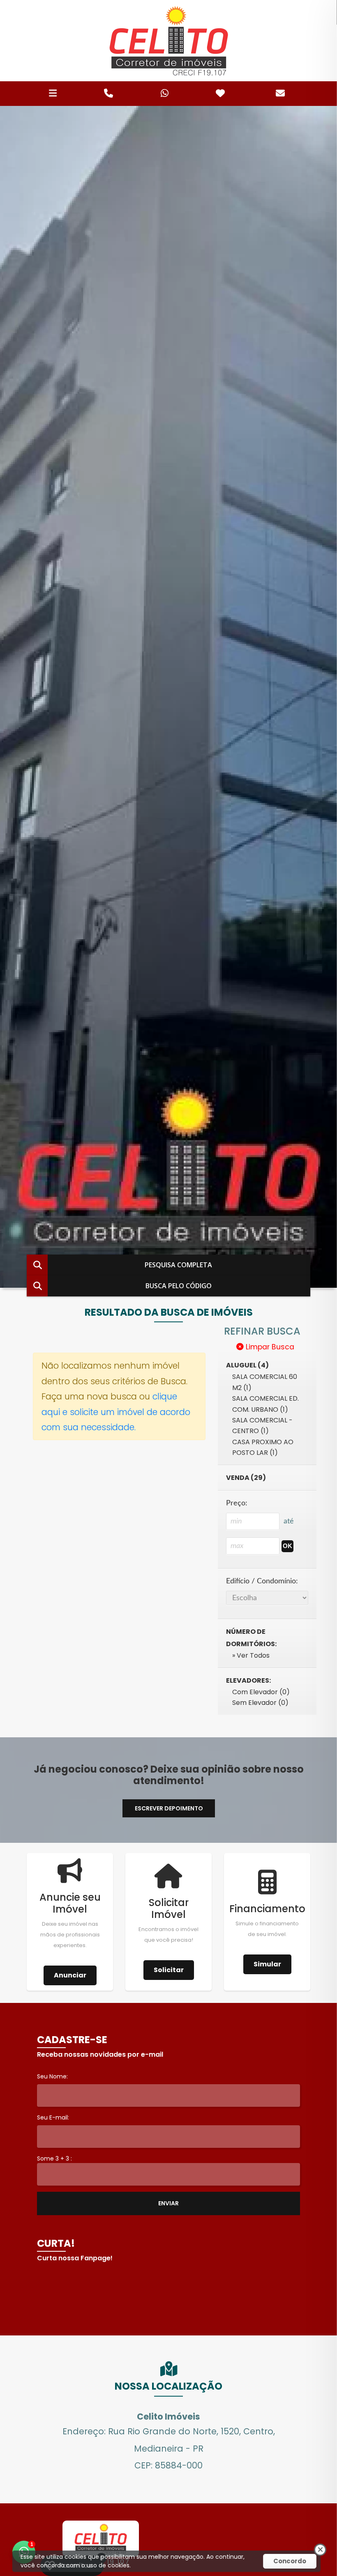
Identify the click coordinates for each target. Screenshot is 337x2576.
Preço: (237, 1503)
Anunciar (70, 1975)
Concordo (290, 2561)
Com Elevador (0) (261, 1692)
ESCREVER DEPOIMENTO (169, 1808)
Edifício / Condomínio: (262, 1581)
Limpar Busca (269, 1347)
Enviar (168, 2203)
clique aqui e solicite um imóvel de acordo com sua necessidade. (116, 1412)
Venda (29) (246, 1478)
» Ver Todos (251, 1655)
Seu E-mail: (53, 2117)
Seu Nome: (52, 2076)
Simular (267, 1964)
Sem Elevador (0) (260, 1703)
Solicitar (169, 1970)
